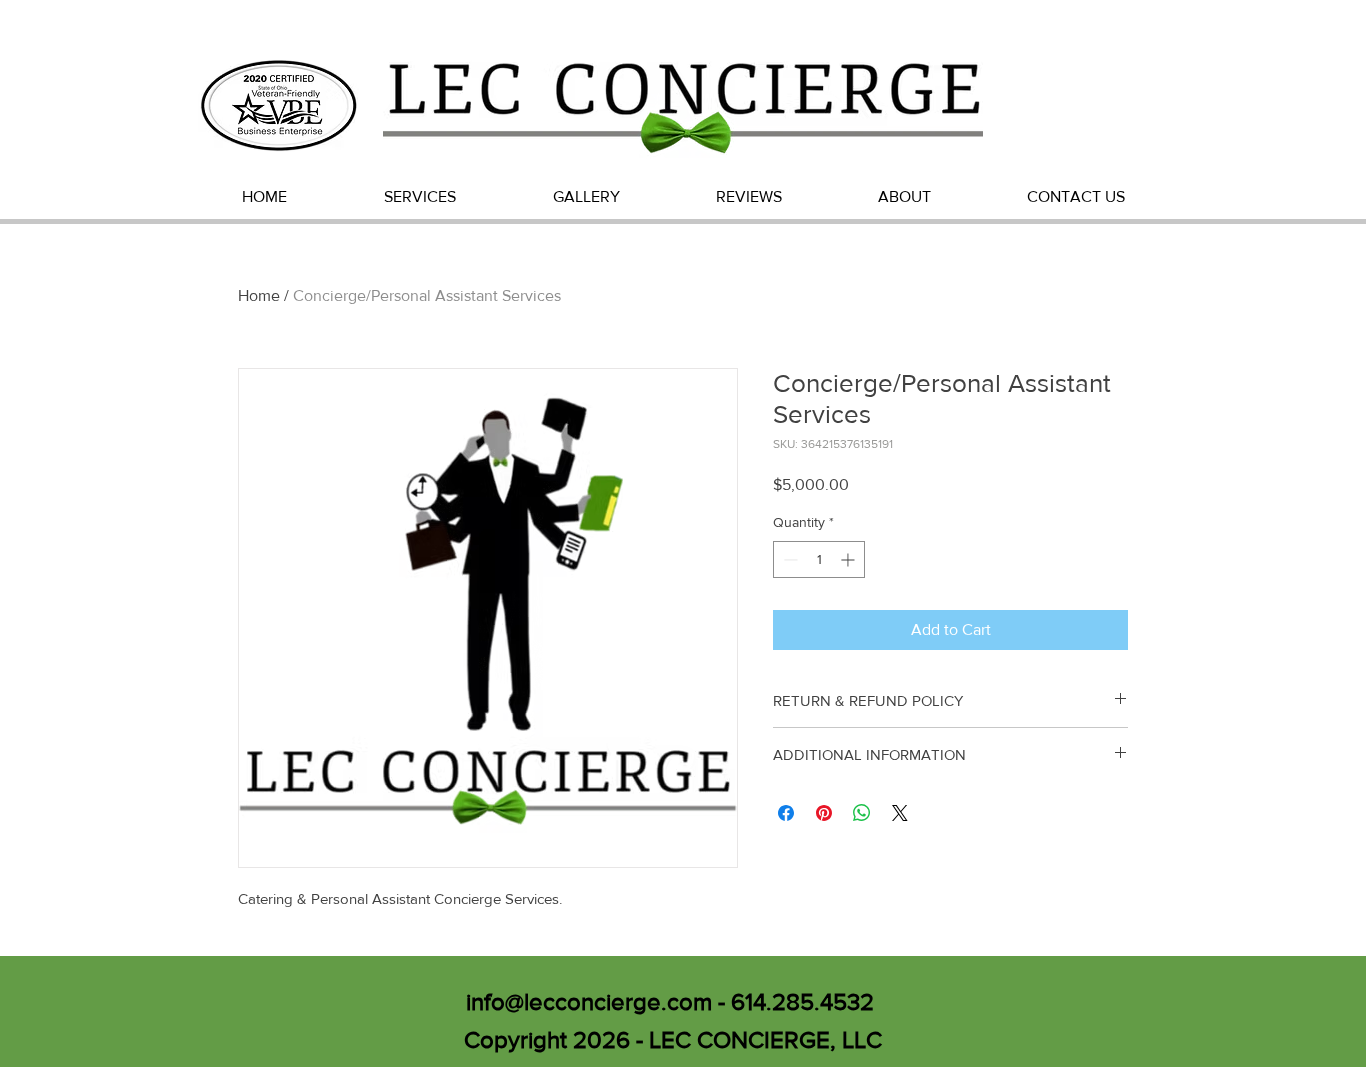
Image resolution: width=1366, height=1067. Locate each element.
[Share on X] (900, 813)
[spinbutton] (819, 559)
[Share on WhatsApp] (862, 813)
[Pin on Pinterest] (824, 813)
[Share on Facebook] (786, 813)
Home (259, 295)
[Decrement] (788, 559)
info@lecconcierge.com (589, 1001)
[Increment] (849, 559)
